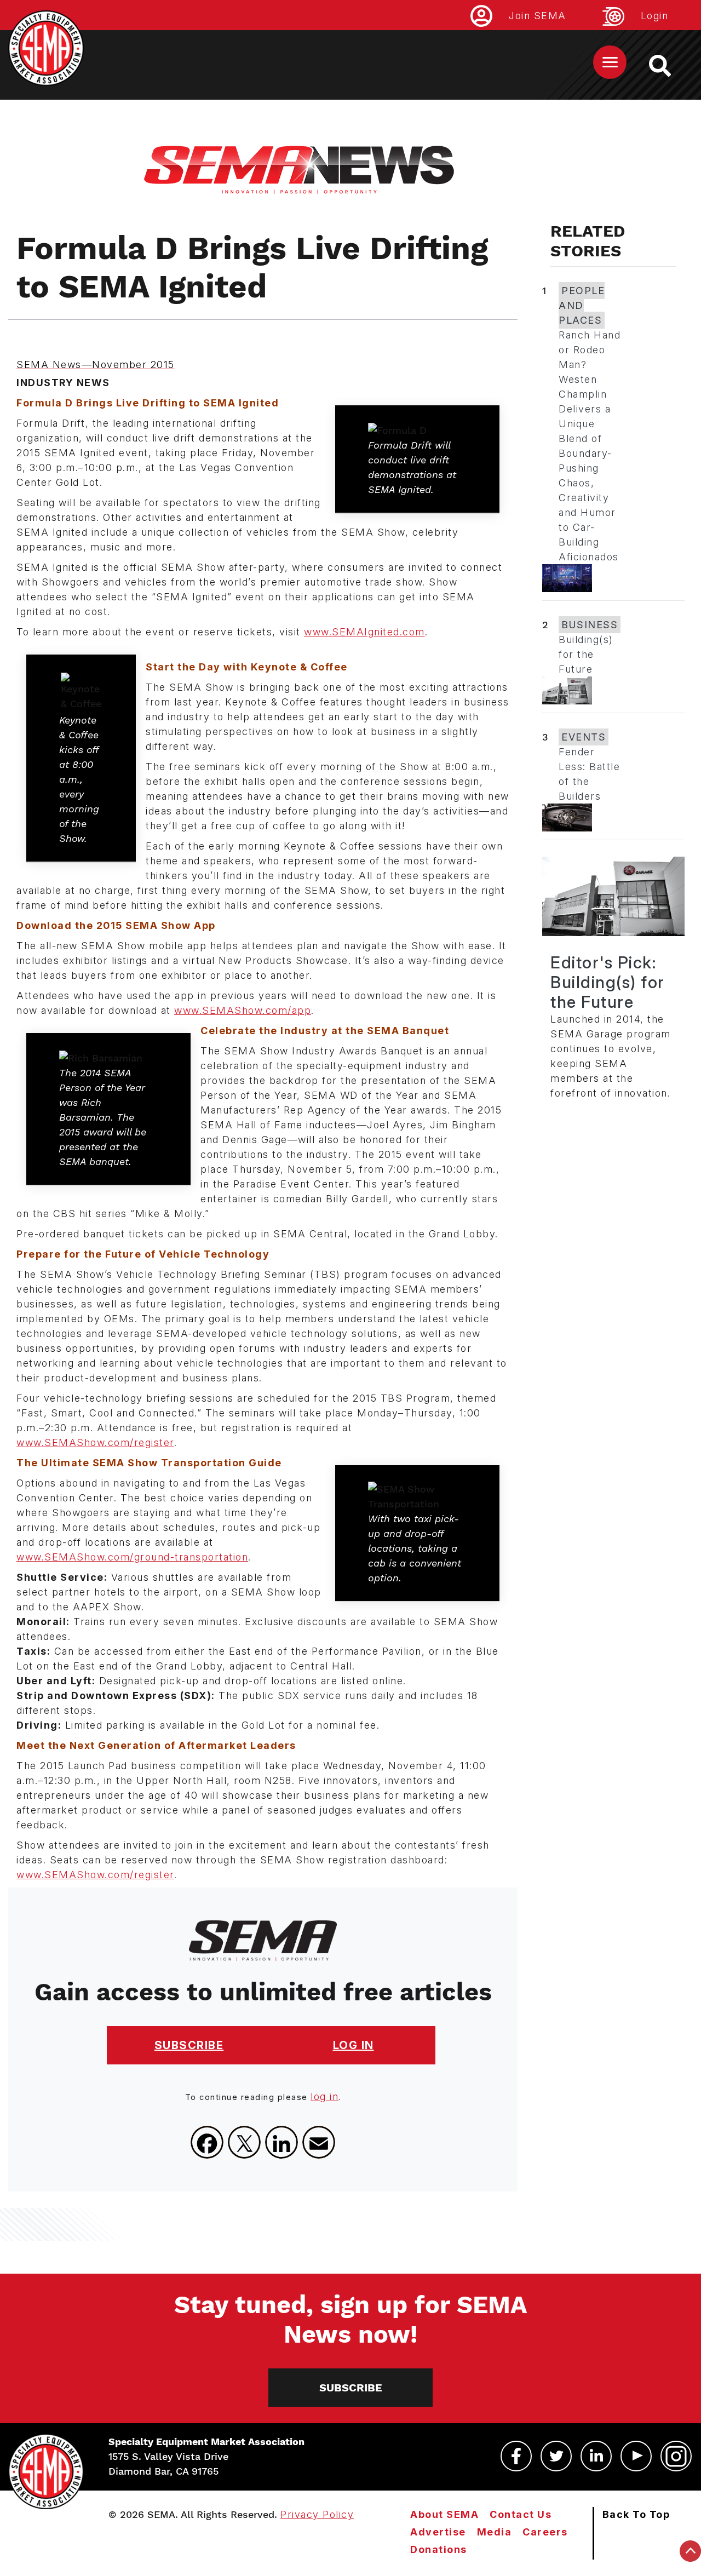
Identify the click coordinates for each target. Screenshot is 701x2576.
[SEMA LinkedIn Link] (596, 2456)
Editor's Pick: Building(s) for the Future (608, 982)
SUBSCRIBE (189, 2045)
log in (324, 2096)
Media (495, 2532)
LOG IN (354, 2045)
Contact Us (521, 2514)
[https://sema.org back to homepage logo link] (670, 66)
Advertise (438, 2532)
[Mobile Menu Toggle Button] (610, 62)
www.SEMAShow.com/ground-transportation (132, 1557)
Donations (439, 2549)
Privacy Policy (317, 2514)
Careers (545, 2532)
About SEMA (444, 2514)
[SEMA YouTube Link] (636, 2456)
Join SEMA (538, 16)
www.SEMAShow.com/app (243, 1010)
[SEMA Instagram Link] (676, 2456)
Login (655, 16)
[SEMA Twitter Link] (556, 2456)
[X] (244, 2142)
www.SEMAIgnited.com (364, 632)
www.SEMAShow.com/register (95, 1442)
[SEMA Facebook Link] (516, 2456)
